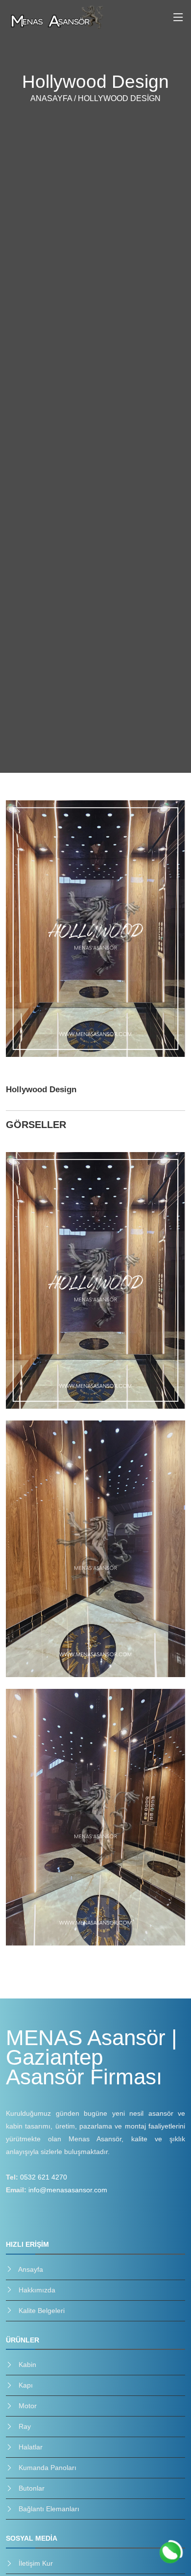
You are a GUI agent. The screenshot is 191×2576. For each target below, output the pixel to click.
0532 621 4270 (44, 2177)
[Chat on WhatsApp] (170, 2553)
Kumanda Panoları (48, 2468)
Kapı (26, 2385)
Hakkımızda (37, 2290)
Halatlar (31, 2447)
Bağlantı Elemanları (49, 2509)
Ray (25, 2426)
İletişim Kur (36, 2563)
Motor (28, 2406)
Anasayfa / (54, 98)
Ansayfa (31, 2269)
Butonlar (32, 2488)
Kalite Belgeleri (42, 2311)
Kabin (27, 2365)
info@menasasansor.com (68, 2190)
